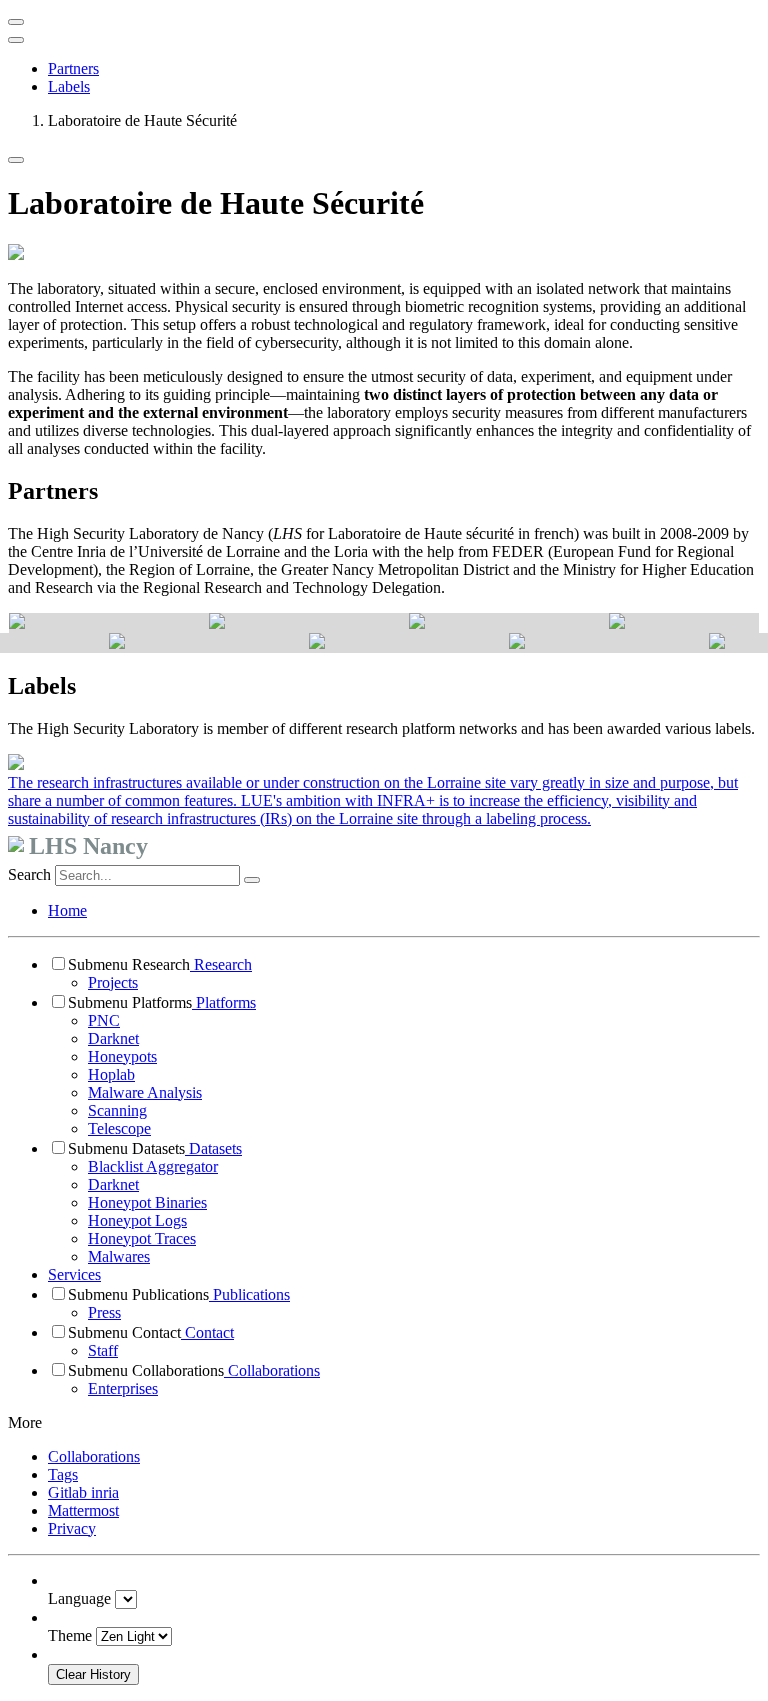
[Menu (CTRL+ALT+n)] (16, 22)
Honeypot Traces (142, 1238)
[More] (16, 160)
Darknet (113, 1038)
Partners (73, 68)
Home (67, 910)
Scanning (117, 1110)
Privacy (72, 1528)
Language (79, 1598)
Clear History (93, 1674)
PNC (104, 1020)
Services (74, 1274)
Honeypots (122, 1056)
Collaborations (272, 1370)
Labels (69, 86)
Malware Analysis (145, 1092)
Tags (63, 1474)
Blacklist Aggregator (153, 1166)
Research (221, 964)
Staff (103, 1350)
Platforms (224, 1002)
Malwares (119, 1256)
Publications (249, 1294)
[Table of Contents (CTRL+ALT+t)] (16, 40)
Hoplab (111, 1074)
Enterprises (123, 1388)
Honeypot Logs (137, 1220)
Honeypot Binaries (147, 1202)
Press (104, 1312)
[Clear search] (252, 880)
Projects (113, 982)
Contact (207, 1332)
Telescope (119, 1128)
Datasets (213, 1148)
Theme (70, 1635)
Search (29, 874)
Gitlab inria (83, 1492)
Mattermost (83, 1510)
